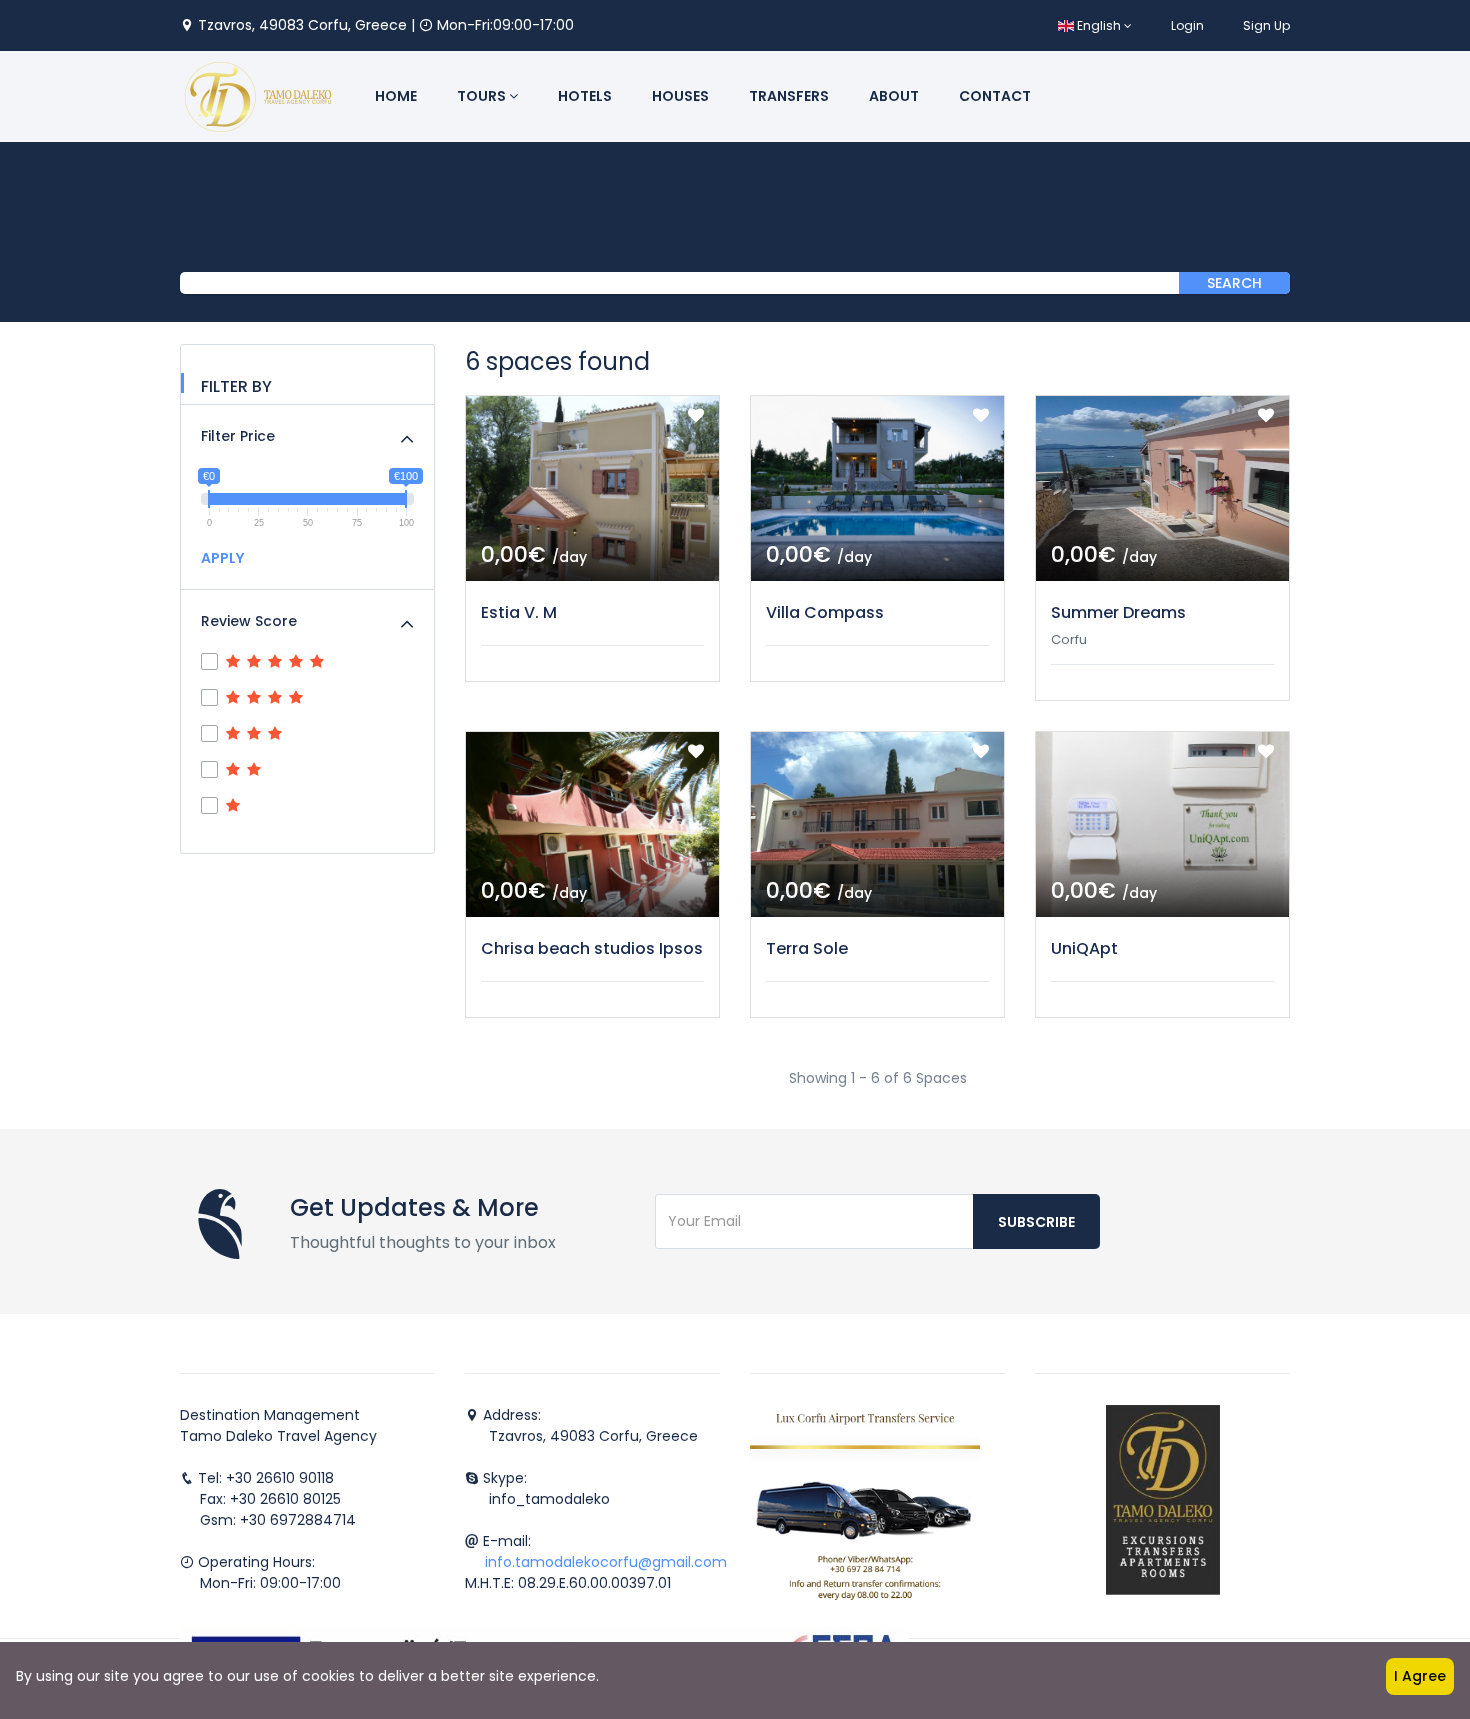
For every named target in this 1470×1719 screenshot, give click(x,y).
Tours (483, 96)
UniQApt (1084, 948)
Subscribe (1036, 1222)
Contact (995, 96)
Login (1187, 25)
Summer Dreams (1118, 612)
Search (1234, 283)
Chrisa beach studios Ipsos (592, 948)
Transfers (789, 96)
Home (396, 96)
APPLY (222, 558)
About (894, 96)
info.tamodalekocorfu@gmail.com (606, 1562)
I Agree (1420, 1676)
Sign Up (1266, 25)
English (1099, 25)
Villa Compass (825, 612)
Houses (680, 96)
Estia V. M (519, 612)
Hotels (585, 96)
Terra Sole (807, 948)
